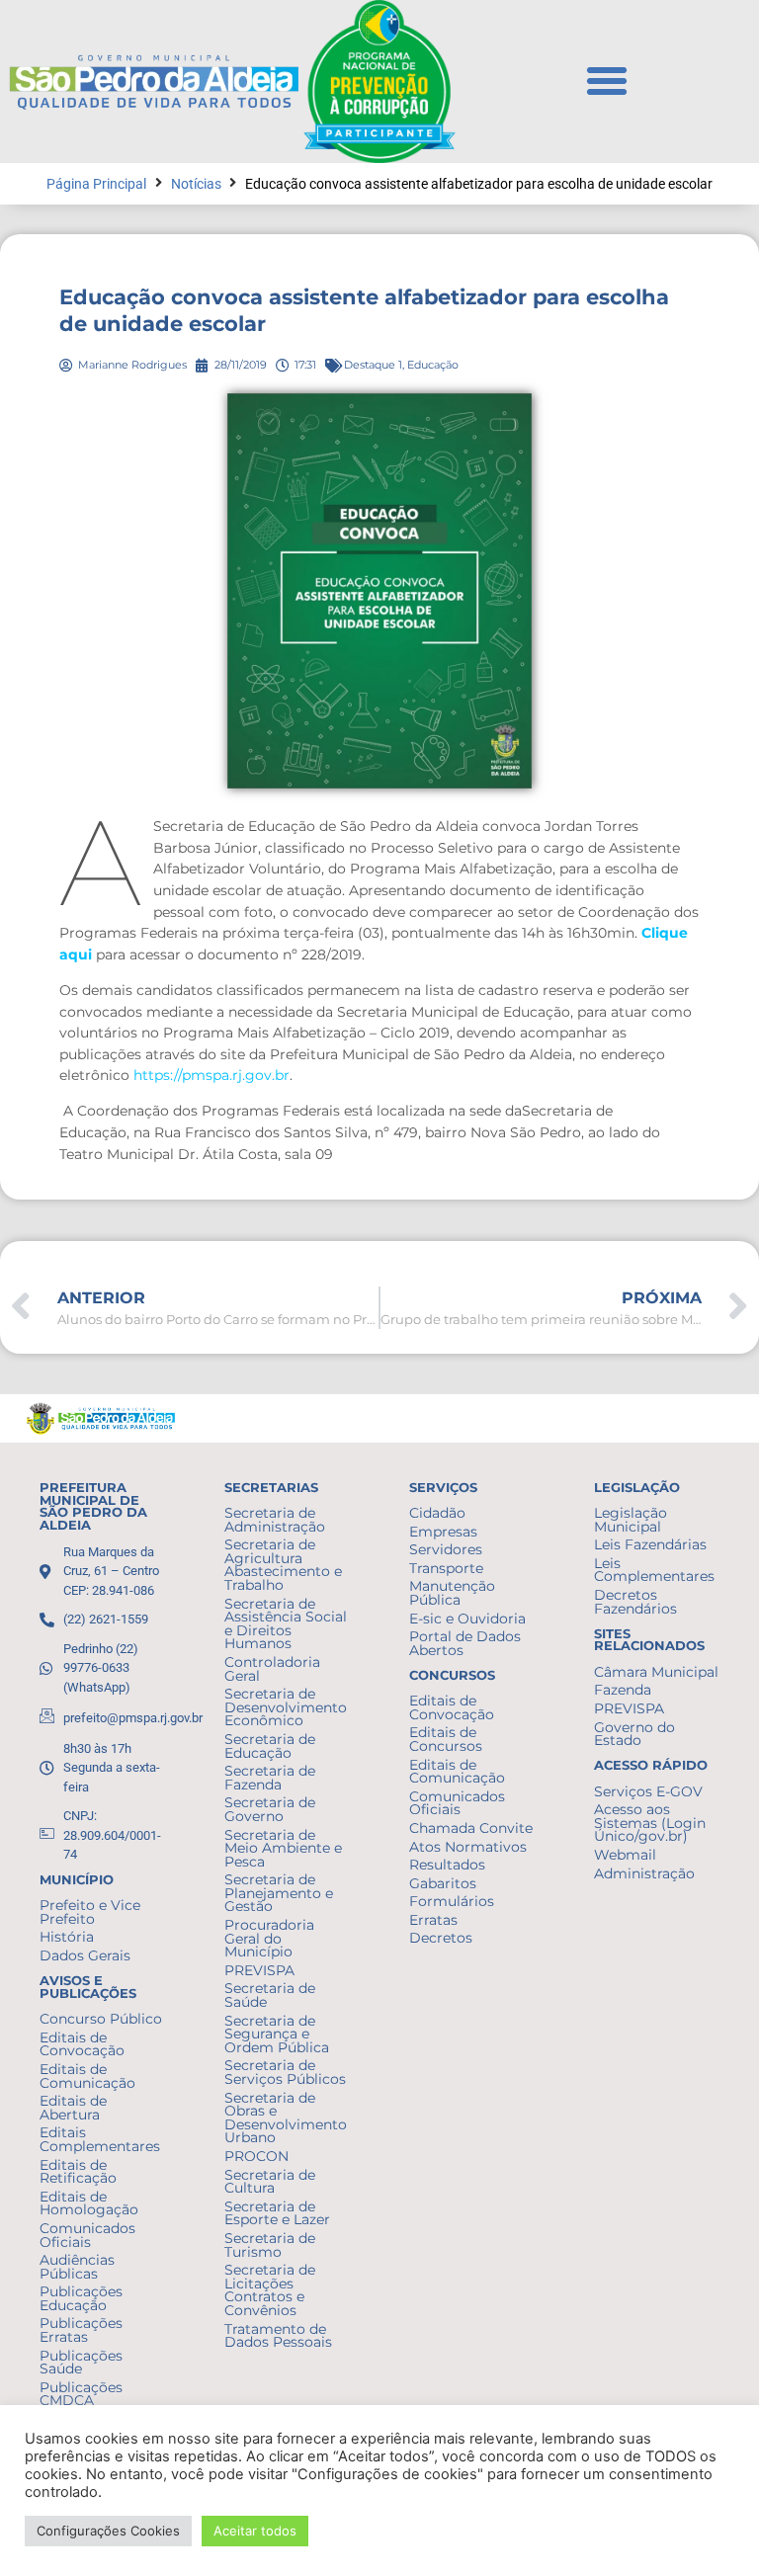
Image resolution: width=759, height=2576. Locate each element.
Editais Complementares (100, 2139)
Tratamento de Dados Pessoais (278, 2336)
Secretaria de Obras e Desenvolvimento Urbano (286, 2118)
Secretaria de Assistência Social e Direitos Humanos (286, 1624)
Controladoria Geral (272, 1669)
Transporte (446, 1568)
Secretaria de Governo (270, 1809)
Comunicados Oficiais (87, 2235)
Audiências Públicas (77, 2267)
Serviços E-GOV (648, 1791)
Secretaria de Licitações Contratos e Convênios (270, 2290)
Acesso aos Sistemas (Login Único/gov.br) (650, 1823)
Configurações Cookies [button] (108, 2531)
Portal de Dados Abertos (465, 1643)
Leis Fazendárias (650, 1544)
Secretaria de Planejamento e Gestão (279, 1893)
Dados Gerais (85, 1955)
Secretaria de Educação (270, 1746)
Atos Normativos (468, 1847)
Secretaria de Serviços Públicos (285, 2072)
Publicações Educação (81, 2298)
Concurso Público (101, 2019)
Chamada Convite (471, 1828)
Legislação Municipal (631, 1520)
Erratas (433, 1920)
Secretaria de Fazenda (270, 1778)
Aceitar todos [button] (255, 2531)
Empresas (443, 1532)
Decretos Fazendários (635, 1602)
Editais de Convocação (82, 2044)
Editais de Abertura (73, 2108)
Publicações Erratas (81, 2330)
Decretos (441, 1938)
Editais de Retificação (78, 2172)
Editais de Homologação (89, 2203)
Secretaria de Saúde (270, 1995)
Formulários (452, 1901)
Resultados (447, 1865)
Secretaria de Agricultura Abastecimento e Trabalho (283, 1565)
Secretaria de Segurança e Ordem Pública (277, 2034)
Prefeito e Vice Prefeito (90, 1912)
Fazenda (623, 1690)
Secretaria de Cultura (270, 2182)
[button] (607, 81)
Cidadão (437, 1513)
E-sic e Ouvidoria (467, 1619)
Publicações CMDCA (81, 2394)
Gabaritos (443, 1883)
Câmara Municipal (656, 1672)
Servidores (446, 1549)
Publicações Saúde (81, 2363)
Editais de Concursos (446, 1739)
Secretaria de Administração (275, 1520)
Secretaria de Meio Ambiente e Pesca (283, 1848)
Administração (644, 1873)
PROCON (256, 2156)
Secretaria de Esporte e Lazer (277, 2213)
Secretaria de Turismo (270, 2245)
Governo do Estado (634, 1734)
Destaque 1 (373, 365)
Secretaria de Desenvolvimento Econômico (286, 1707)
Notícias (196, 184)
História (67, 1937)
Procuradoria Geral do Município (269, 1938)
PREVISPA (259, 1970)
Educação (433, 365)
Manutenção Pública (452, 1593)
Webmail (625, 1855)
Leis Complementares (654, 1570)
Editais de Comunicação (87, 2076)
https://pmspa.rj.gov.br (211, 1075)
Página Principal (96, 184)
